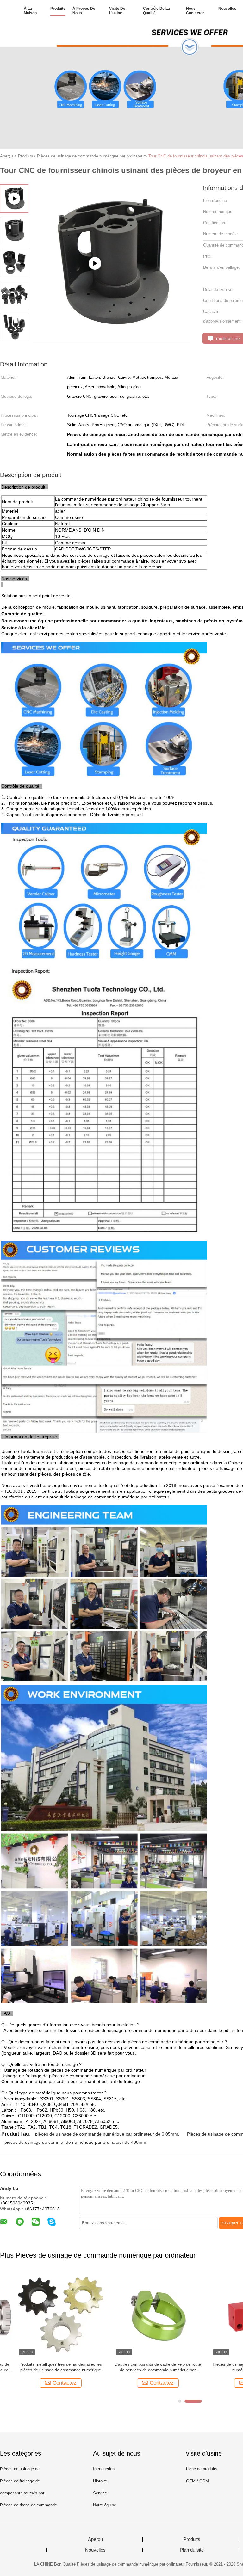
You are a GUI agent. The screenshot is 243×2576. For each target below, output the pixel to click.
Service (100, 2493)
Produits (58, 9)
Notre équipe (105, 2505)
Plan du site (192, 2550)
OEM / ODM (197, 2481)
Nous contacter (195, 11)
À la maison (30, 11)
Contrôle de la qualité (156, 11)
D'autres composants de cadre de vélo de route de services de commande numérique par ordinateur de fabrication (140, 2367)
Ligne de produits (202, 2469)
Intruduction (104, 2469)
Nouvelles (227, 9)
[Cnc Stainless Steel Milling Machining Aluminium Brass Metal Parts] (111, 340)
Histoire (100, 2481)
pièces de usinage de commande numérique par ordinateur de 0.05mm (107, 2134)
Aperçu (95, 2539)
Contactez (47, 2383)
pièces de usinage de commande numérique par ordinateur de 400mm (75, 2142)
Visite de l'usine (117, 11)
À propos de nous (84, 11)
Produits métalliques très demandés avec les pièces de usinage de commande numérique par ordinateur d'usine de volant (43, 2367)
